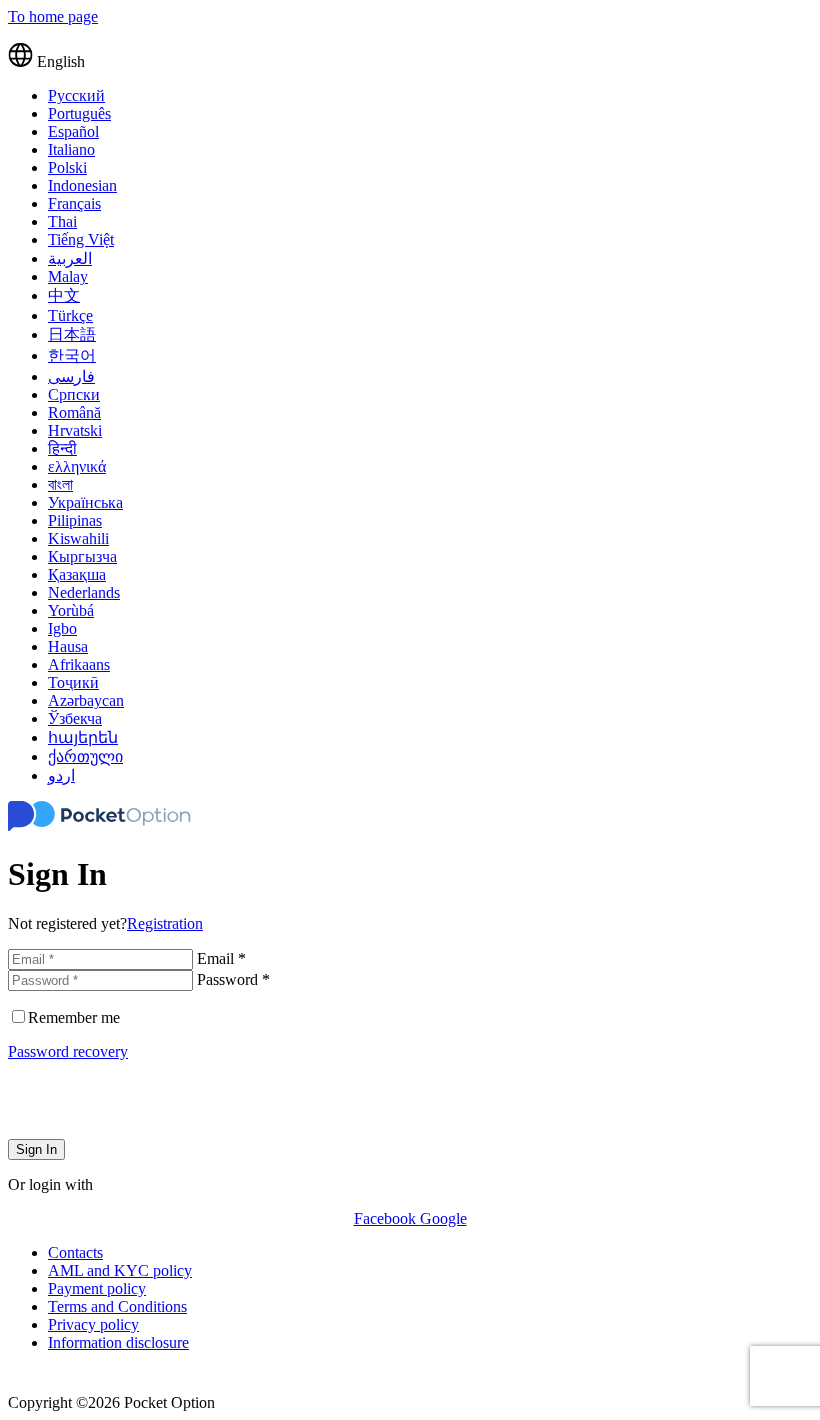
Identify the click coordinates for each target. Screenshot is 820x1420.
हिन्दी (62, 448)
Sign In (36, 1149)
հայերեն (83, 737)
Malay (68, 276)
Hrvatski (75, 430)
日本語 (72, 334)
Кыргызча (82, 556)
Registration (165, 923)
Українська (85, 502)
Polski (67, 167)
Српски (74, 394)
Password (233, 979)
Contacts (75, 1252)
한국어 (72, 355)
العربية (70, 258)
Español (73, 131)
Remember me (74, 1017)
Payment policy (97, 1288)
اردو (61, 775)
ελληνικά (77, 466)
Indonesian (82, 185)
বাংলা (60, 484)
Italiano (71, 149)
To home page (53, 16)
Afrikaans (79, 664)
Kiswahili (78, 538)
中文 (64, 295)
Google (443, 1218)
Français (74, 203)
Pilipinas (75, 520)
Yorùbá (71, 610)
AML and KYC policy (120, 1270)
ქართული (85, 756)
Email (221, 958)
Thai (62, 221)
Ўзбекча (75, 718)
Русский (76, 95)
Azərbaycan (86, 700)
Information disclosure (118, 1342)
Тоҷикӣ (73, 682)
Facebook (387, 1218)
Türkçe (70, 315)
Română (74, 412)
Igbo (62, 628)
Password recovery (68, 1051)
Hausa (68, 646)
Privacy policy (93, 1324)
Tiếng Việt (81, 239)
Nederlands (84, 592)
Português (79, 113)
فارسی (71, 376)
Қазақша (77, 574)
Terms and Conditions (117, 1306)
